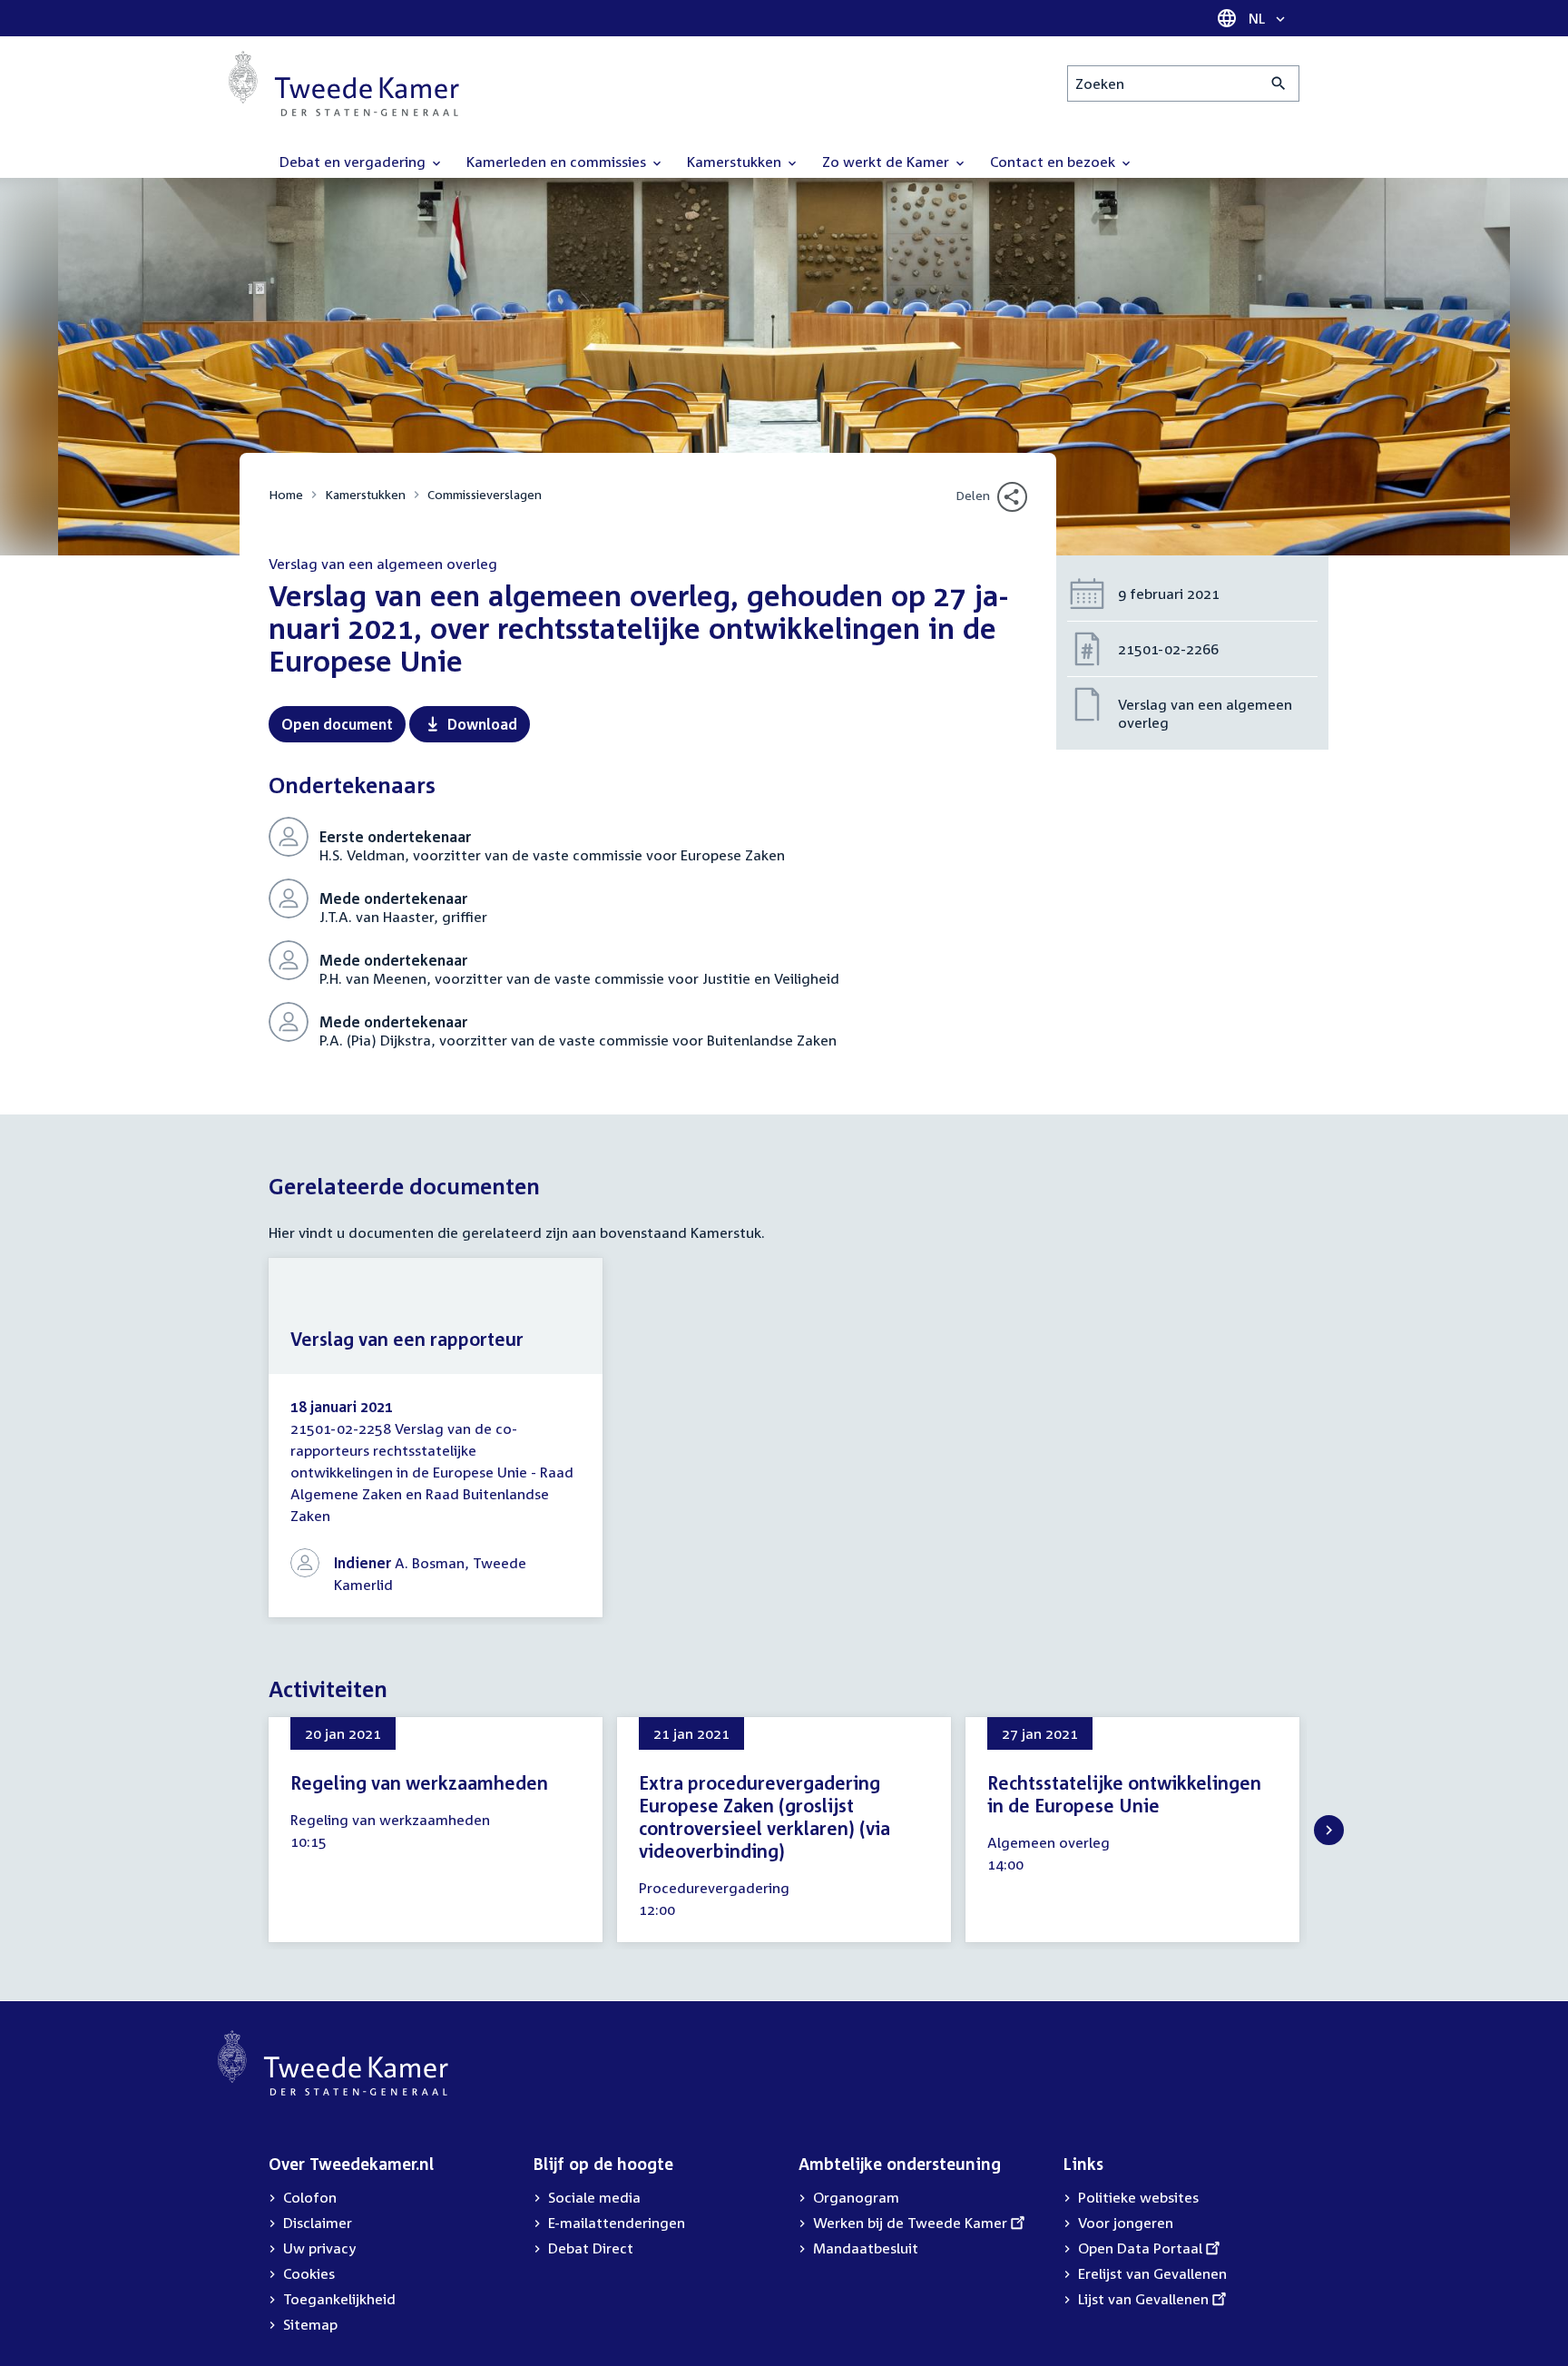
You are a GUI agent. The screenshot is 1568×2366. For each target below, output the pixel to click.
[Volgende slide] (1329, 1830)
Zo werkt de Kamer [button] (887, 162)
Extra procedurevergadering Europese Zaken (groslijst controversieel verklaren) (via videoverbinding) (764, 1816)
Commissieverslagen (485, 494)
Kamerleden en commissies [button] (558, 162)
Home (286, 494)
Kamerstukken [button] (736, 162)
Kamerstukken (365, 494)
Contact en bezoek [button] (1054, 162)
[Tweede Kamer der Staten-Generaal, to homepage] (344, 83)
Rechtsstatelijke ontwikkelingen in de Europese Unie (1124, 1794)
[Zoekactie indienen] (1279, 83)
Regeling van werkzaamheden (419, 1782)
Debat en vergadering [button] (354, 162)
